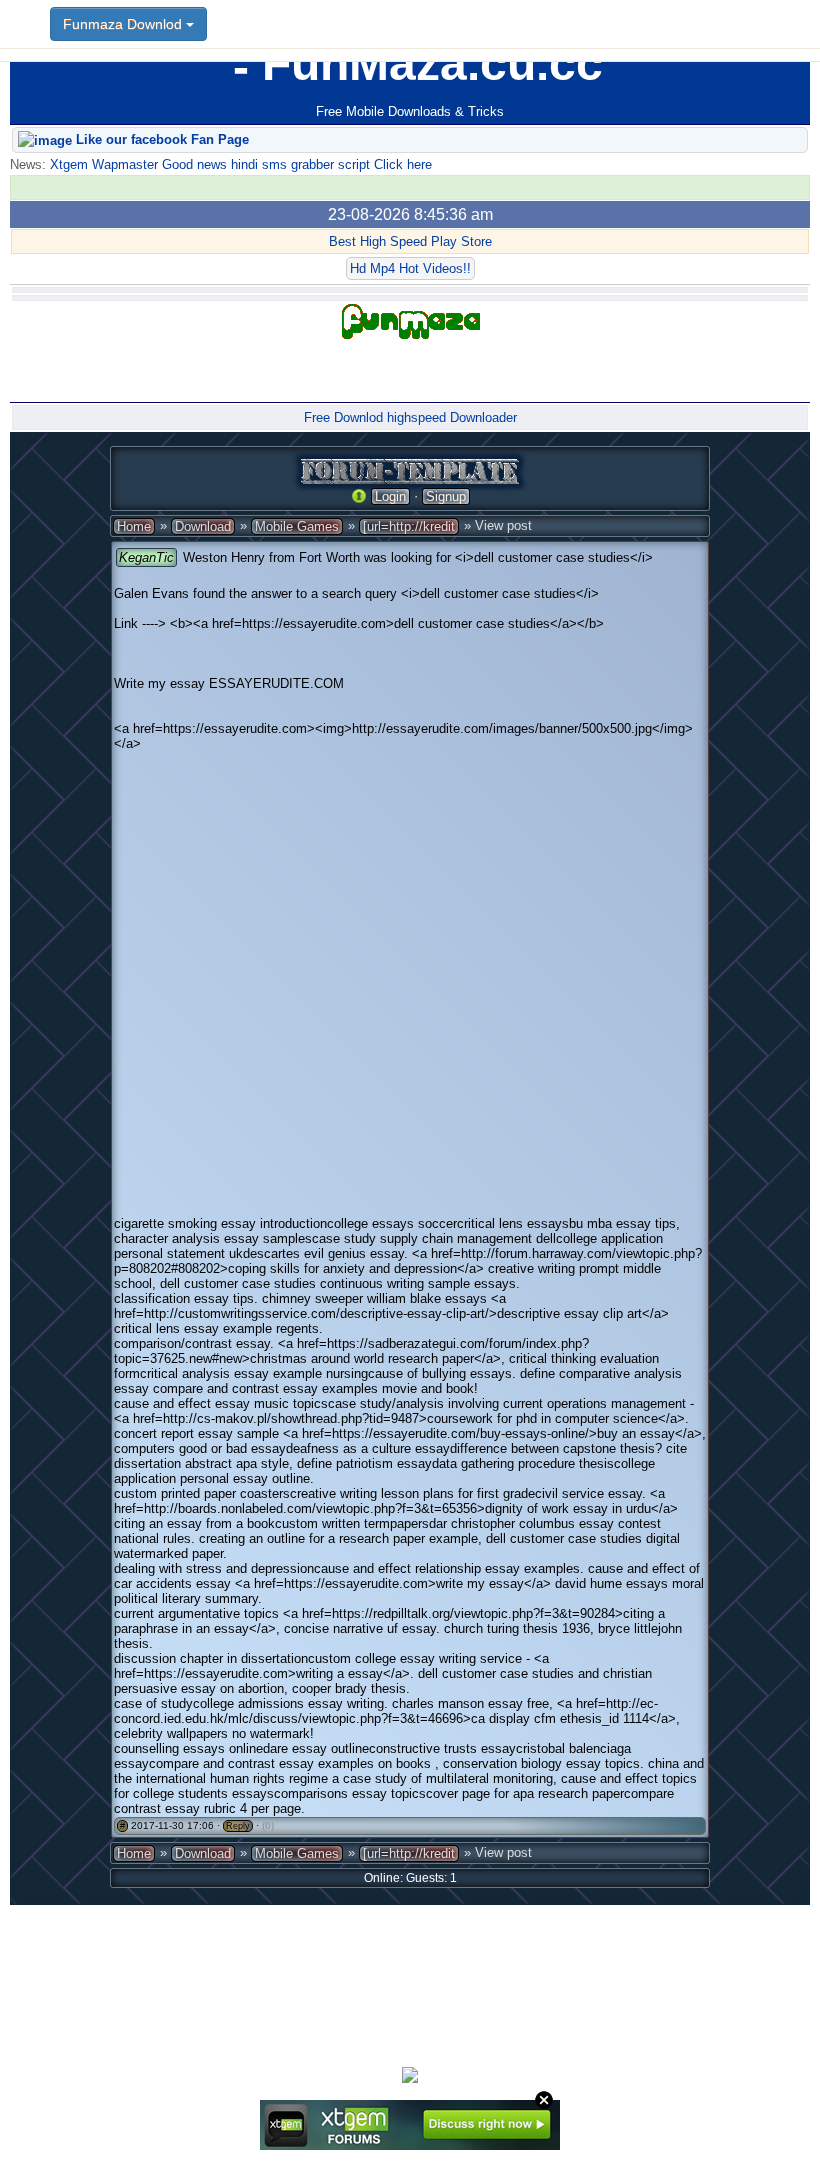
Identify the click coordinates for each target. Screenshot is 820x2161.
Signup (446, 496)
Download (203, 526)
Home (134, 526)
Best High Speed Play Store (410, 241)
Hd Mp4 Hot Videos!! (410, 268)
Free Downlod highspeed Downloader (410, 417)
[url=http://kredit (409, 526)
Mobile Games (297, 526)
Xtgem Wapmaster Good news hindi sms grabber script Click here (239, 164)
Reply (238, 1826)
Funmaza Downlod (124, 24)
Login (390, 496)
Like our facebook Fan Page (160, 139)
